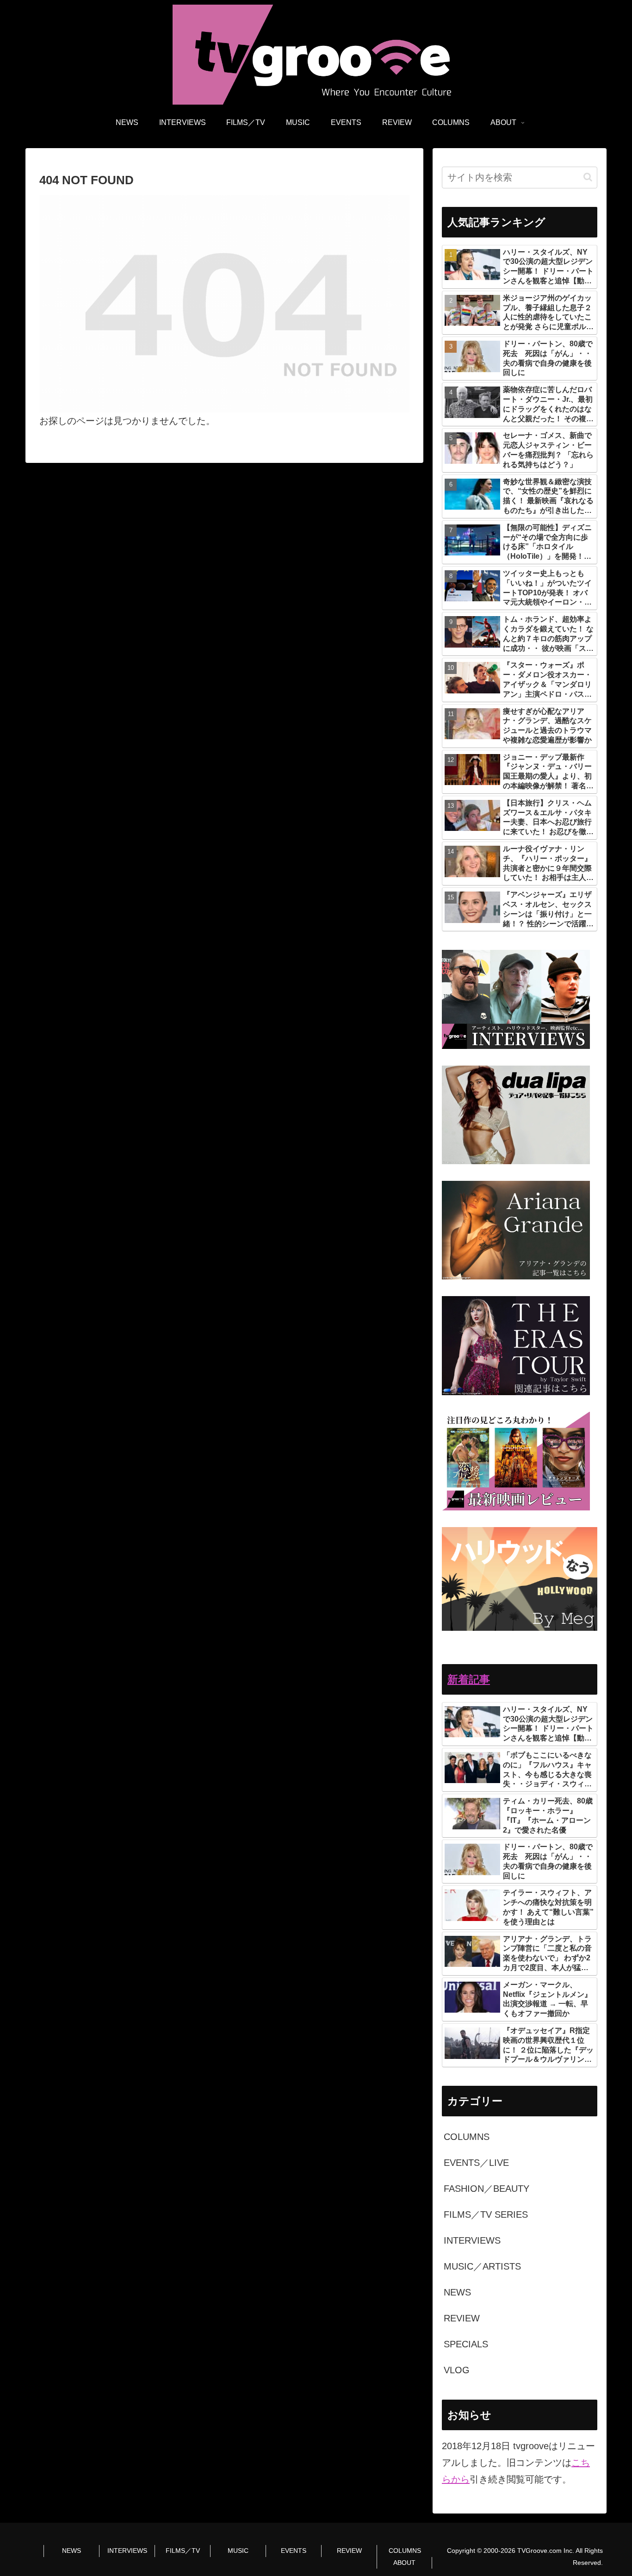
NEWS (71, 2551)
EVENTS (294, 2551)
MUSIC (238, 2551)
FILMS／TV (183, 2551)
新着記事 (469, 1679)
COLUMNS (405, 2551)
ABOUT (404, 2563)
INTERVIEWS (127, 2551)
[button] (588, 177)
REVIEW (349, 2551)
